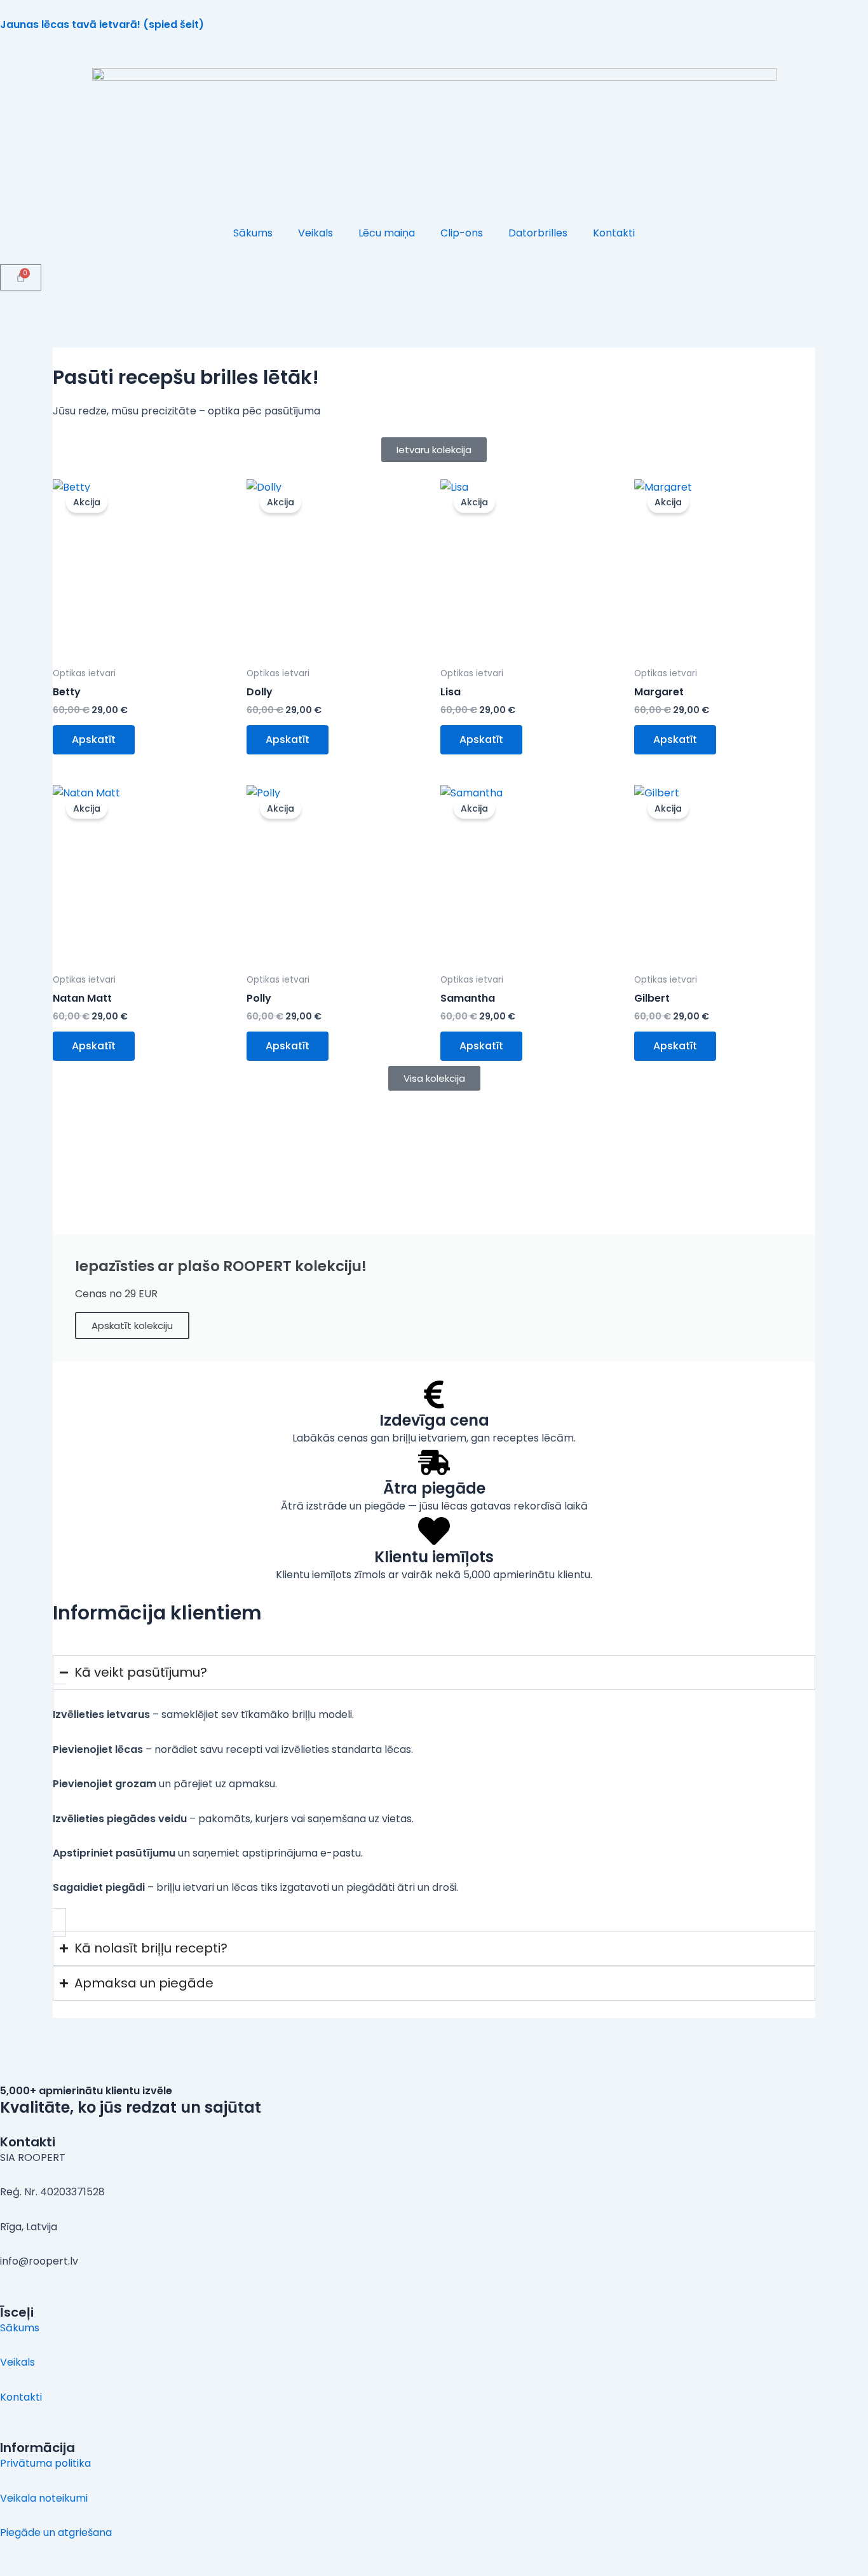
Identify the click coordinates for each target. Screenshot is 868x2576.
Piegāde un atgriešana (56, 2532)
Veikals (315, 233)
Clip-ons (462, 233)
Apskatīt (94, 739)
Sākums (253, 233)
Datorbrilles (538, 233)
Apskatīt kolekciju (132, 1325)
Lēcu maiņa (387, 233)
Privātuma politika (45, 2463)
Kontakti (614, 233)
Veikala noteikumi (44, 2498)
